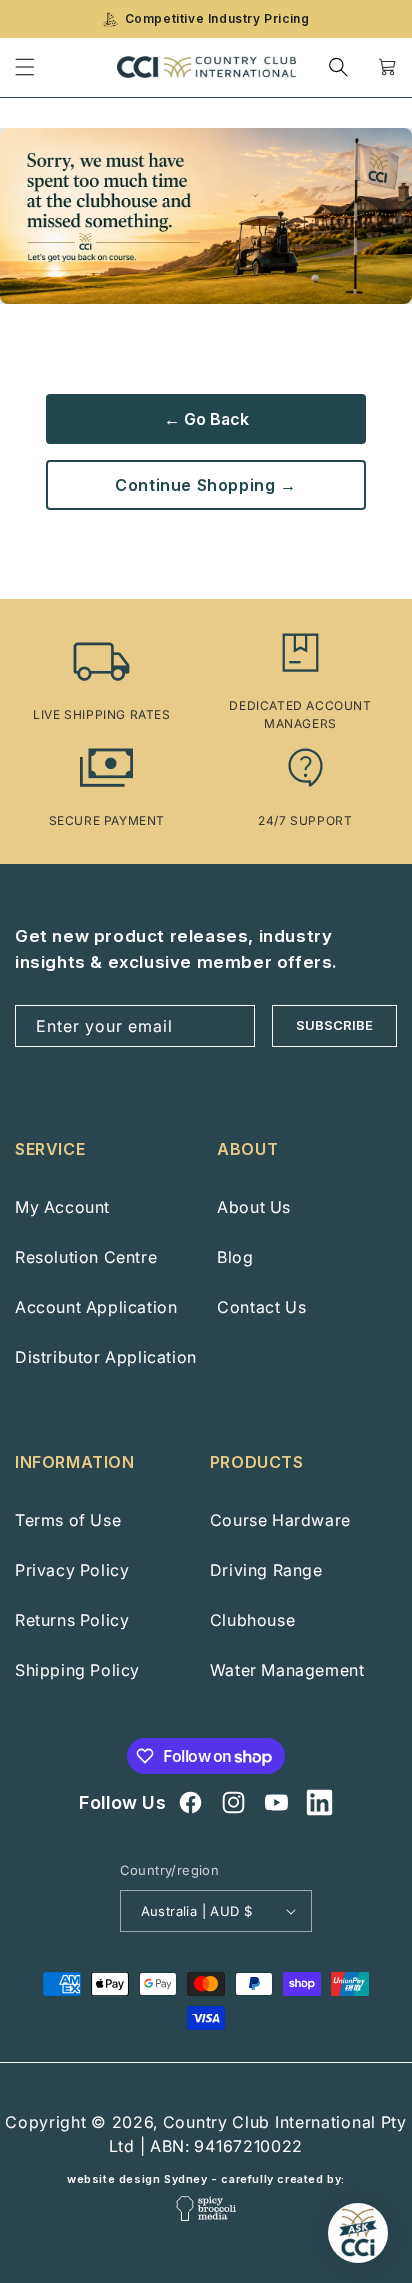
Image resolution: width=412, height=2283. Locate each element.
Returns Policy (72, 1620)
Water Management (287, 1670)
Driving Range (266, 1570)
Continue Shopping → (205, 485)
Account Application (96, 1307)
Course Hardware (280, 1520)
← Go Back (206, 419)
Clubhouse (252, 1620)
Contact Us (261, 1307)
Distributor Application (106, 1357)
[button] (338, 66)
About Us (254, 1207)
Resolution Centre (86, 1257)
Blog (235, 1257)
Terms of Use (68, 1520)
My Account (62, 1207)
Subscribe (334, 1025)
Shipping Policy (77, 1670)
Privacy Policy (72, 1570)
